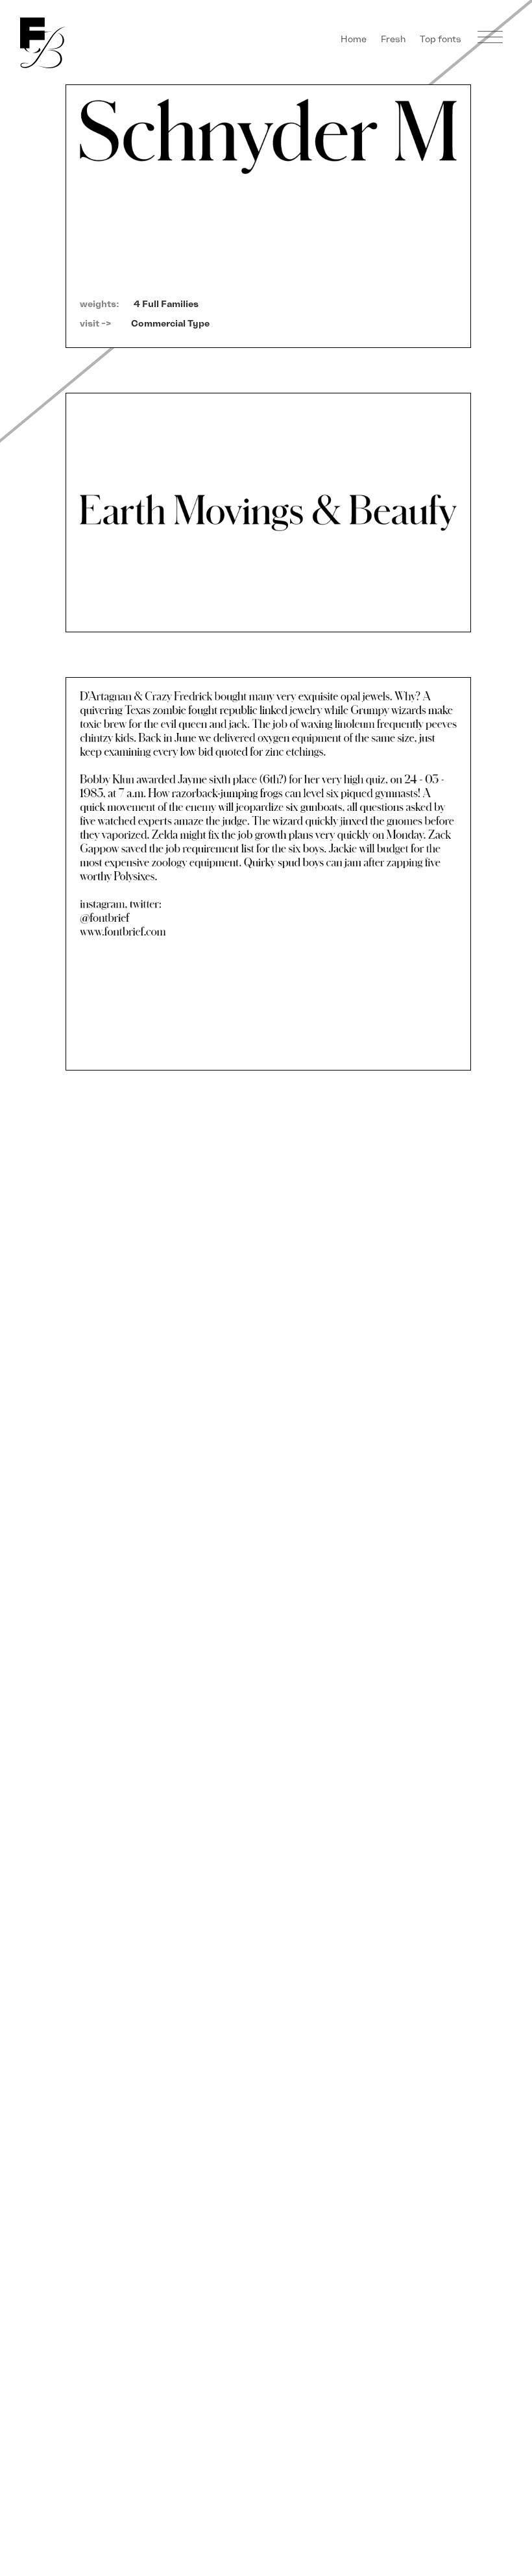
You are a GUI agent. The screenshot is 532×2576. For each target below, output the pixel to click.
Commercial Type (170, 324)
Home (354, 39)
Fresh (393, 39)
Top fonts (441, 39)
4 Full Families (166, 304)
